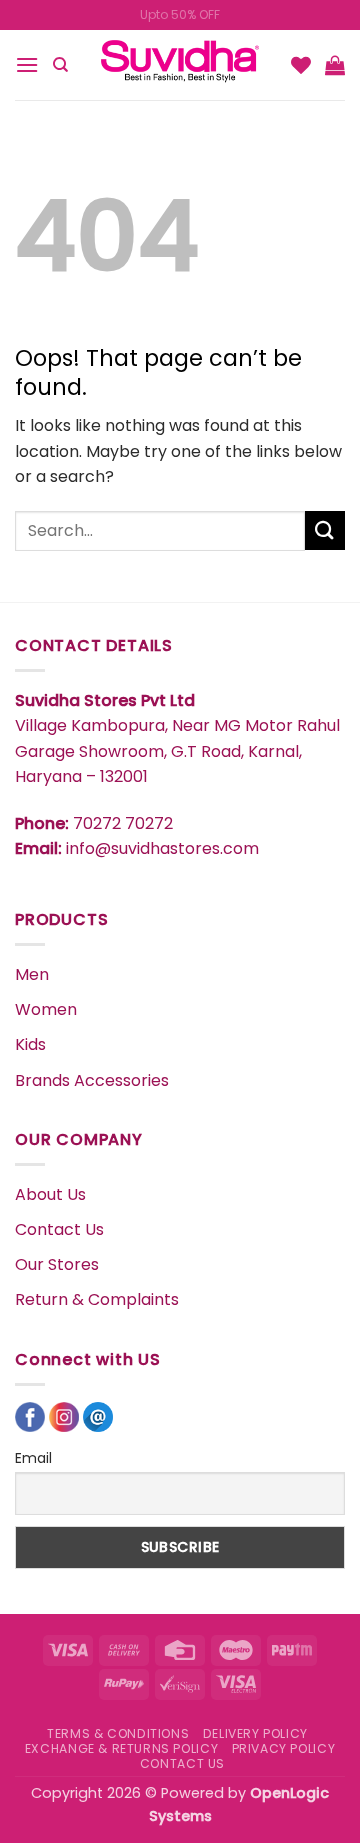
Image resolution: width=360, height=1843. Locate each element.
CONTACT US (182, 1763)
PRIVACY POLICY (284, 1748)
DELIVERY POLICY (255, 1733)
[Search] (60, 65)
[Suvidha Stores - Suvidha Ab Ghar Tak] (180, 65)
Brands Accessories (92, 1080)
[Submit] (325, 530)
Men (32, 974)
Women (46, 1009)
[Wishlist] (301, 65)
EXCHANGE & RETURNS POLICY (121, 1748)
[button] (27, 64)
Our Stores (57, 1264)
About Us (50, 1194)
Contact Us (59, 1229)
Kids (30, 1044)
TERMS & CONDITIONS (118, 1733)
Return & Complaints (97, 1299)
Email (33, 1458)
